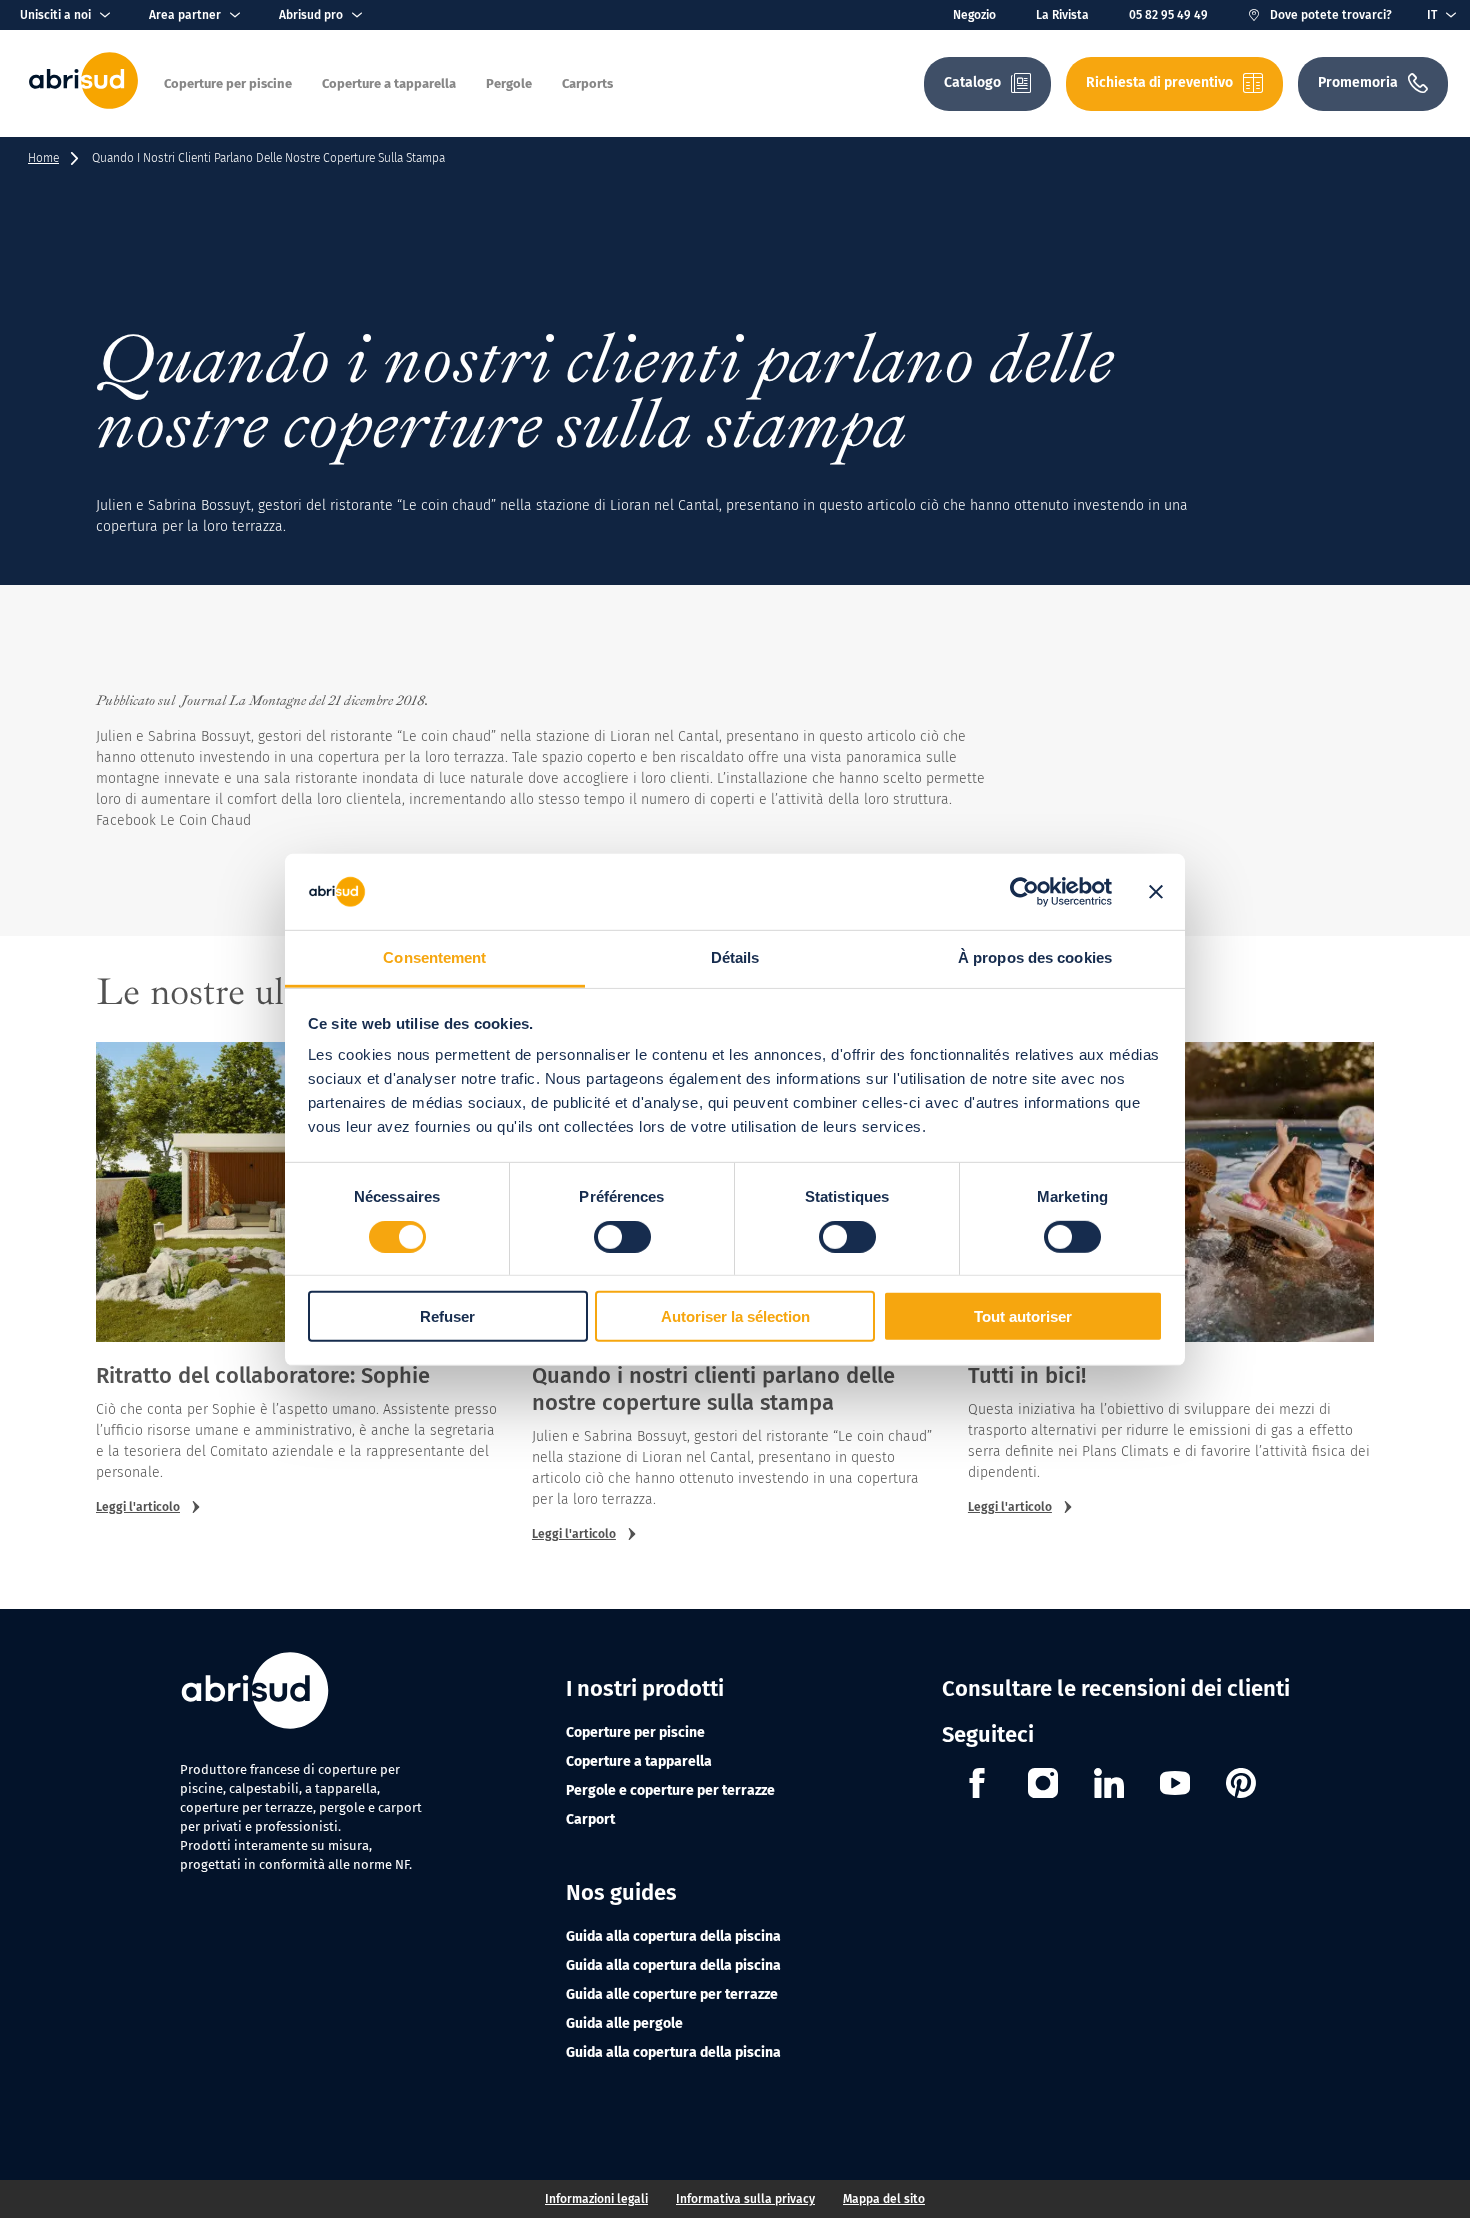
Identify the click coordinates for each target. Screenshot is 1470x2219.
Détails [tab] (735, 957)
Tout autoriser (1023, 1316)
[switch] (622, 1236)
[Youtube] (1175, 1786)
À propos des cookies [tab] (1035, 957)
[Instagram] (1043, 1786)
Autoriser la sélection (735, 1316)
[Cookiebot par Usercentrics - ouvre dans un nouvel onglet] (1024, 892)
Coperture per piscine (635, 1732)
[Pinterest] (1241, 1786)
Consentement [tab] (434, 957)
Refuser (447, 1316)
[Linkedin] (1109, 1786)
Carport (590, 1819)
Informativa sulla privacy (745, 2199)
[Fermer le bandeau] (1156, 892)
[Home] (83, 104)
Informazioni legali (596, 2199)
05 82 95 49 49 (1168, 15)
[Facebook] (977, 1786)
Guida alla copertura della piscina (673, 1936)
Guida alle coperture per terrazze (672, 1994)
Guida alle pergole (624, 2023)
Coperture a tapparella (639, 1761)
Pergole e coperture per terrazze (670, 1790)
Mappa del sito (884, 2199)
